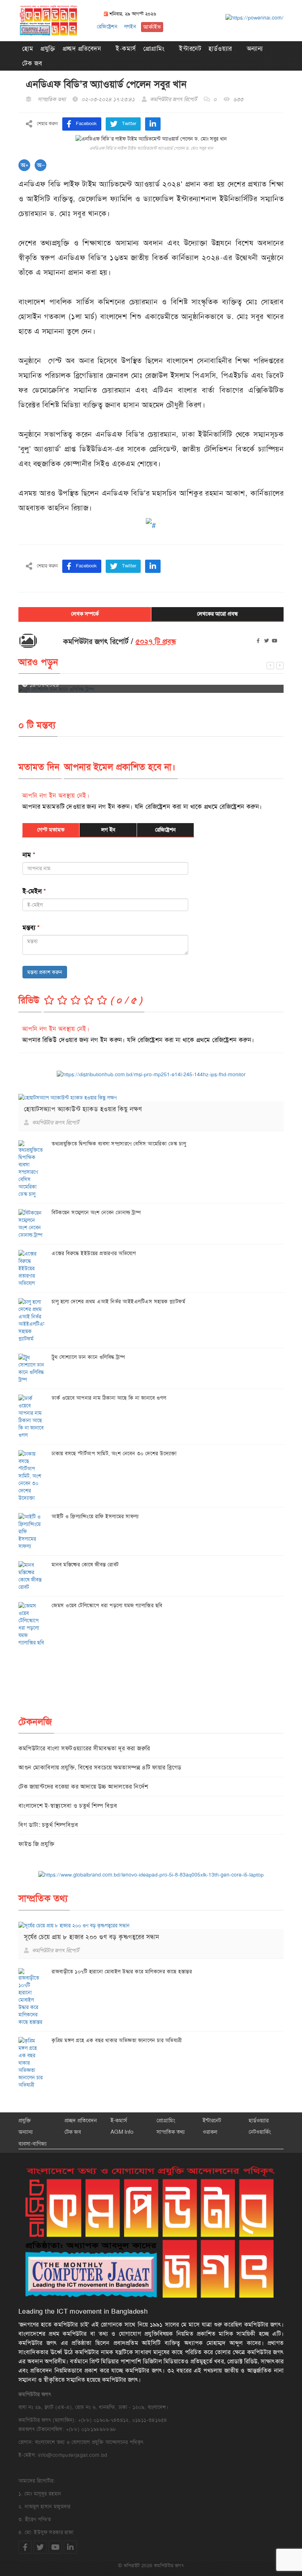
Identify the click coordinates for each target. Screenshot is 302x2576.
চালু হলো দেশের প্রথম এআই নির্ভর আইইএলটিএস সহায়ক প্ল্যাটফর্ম (118, 1301)
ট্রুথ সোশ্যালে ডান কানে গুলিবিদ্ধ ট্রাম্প (88, 1357)
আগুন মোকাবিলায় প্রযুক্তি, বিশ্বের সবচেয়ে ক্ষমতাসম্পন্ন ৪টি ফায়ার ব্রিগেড (100, 1767)
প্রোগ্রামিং (154, 49)
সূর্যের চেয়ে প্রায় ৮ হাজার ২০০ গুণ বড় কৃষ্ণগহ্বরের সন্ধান (92, 1937)
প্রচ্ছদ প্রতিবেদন (82, 49)
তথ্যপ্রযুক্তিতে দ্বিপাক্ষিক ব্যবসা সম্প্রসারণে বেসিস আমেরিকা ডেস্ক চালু (119, 1144)
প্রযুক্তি (48, 49)
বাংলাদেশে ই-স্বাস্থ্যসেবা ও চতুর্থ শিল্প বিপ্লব (68, 1806)
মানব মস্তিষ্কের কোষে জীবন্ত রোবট (85, 1565)
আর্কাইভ (152, 27)
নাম (29, 855)
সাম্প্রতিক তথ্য (171, 2132)
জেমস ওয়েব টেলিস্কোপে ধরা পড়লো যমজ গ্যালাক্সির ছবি (107, 1605)
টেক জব (32, 63)
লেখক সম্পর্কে (85, 614)
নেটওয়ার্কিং (260, 2132)
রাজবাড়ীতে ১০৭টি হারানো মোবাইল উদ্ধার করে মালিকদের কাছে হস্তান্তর (122, 1971)
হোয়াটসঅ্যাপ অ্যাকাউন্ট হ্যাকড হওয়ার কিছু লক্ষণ (83, 1109)
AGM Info (122, 2132)
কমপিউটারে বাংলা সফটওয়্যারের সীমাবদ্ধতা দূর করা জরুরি (84, 1748)
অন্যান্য (255, 49)
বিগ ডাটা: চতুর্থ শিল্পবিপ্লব (48, 1825)
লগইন (130, 26)
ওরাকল (210, 2132)
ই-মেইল (34, 891)
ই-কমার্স (126, 49)
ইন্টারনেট (190, 49)
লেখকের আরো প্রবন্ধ (217, 614)
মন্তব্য (31, 928)
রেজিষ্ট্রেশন (107, 26)
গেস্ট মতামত (51, 830)
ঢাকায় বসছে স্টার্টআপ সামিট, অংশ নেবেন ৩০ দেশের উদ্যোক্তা (114, 1453)
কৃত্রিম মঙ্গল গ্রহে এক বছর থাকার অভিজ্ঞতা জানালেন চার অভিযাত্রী (117, 2040)
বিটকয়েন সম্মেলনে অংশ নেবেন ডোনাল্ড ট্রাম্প (96, 1212)
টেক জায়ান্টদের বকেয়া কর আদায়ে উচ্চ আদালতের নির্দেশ (83, 1787)
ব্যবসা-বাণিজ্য (32, 2144)
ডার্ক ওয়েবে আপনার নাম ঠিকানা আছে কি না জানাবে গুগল (109, 1398)
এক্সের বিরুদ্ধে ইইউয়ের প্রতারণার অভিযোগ (94, 1253)
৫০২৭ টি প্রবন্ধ (156, 642)
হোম (28, 49)
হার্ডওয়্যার (220, 49)
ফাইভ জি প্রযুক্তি (36, 1844)
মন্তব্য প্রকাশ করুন (45, 972)
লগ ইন (108, 830)
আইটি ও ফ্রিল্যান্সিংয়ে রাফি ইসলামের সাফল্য (95, 1516)
